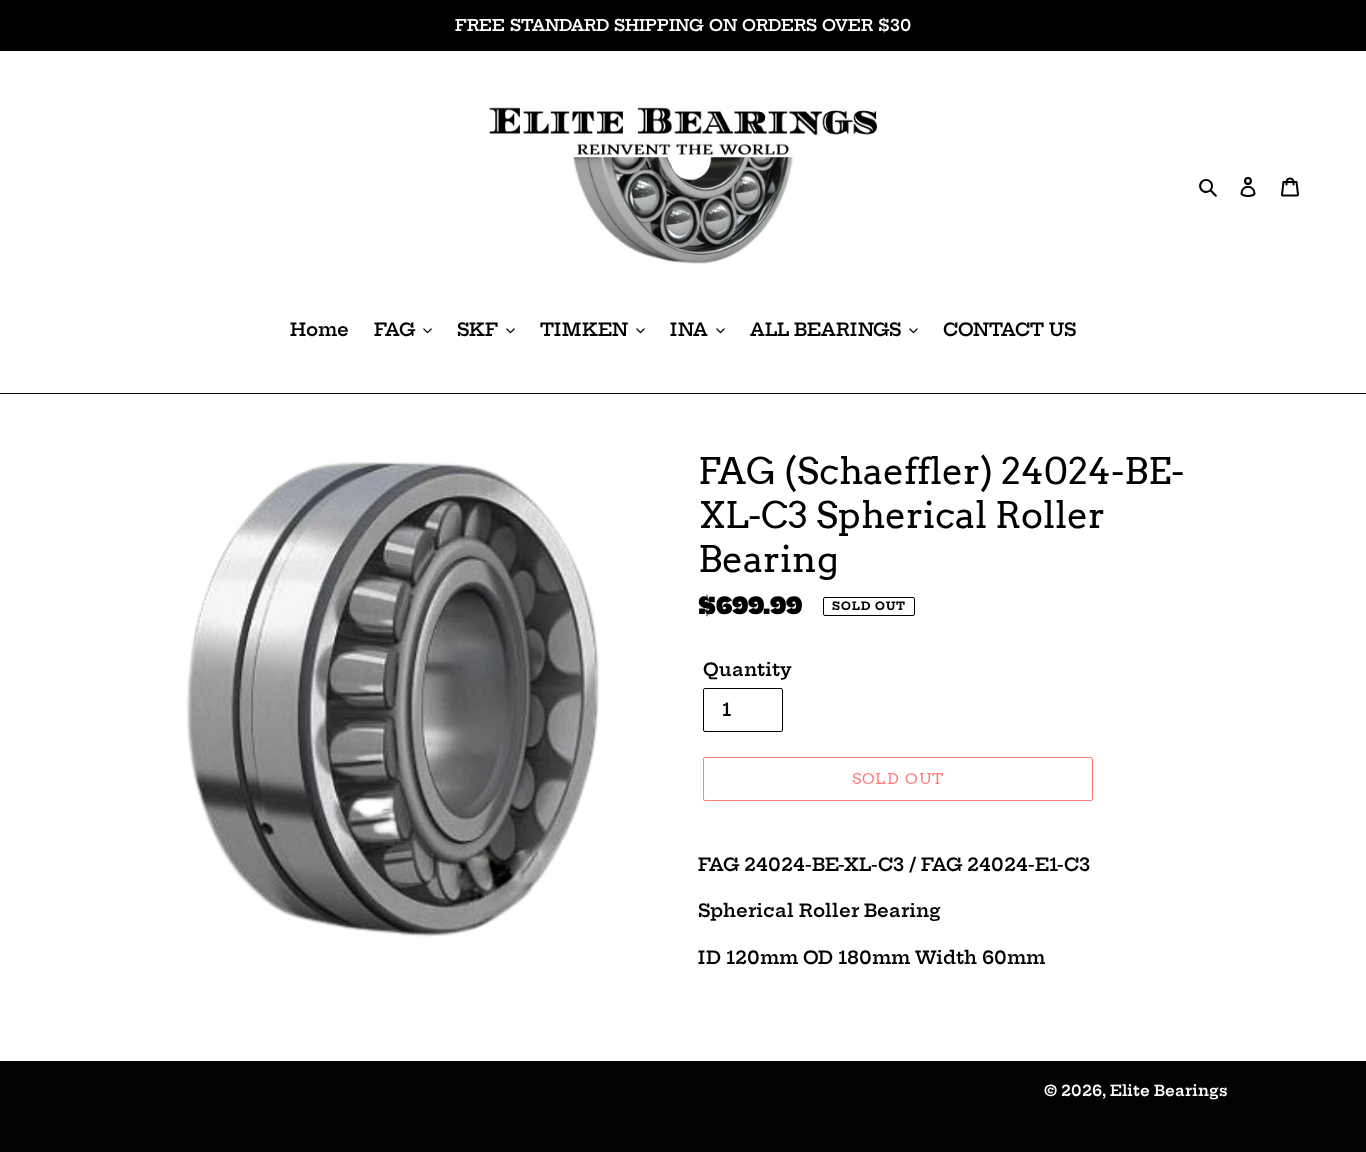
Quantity (747, 669)
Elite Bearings (1169, 1090)
